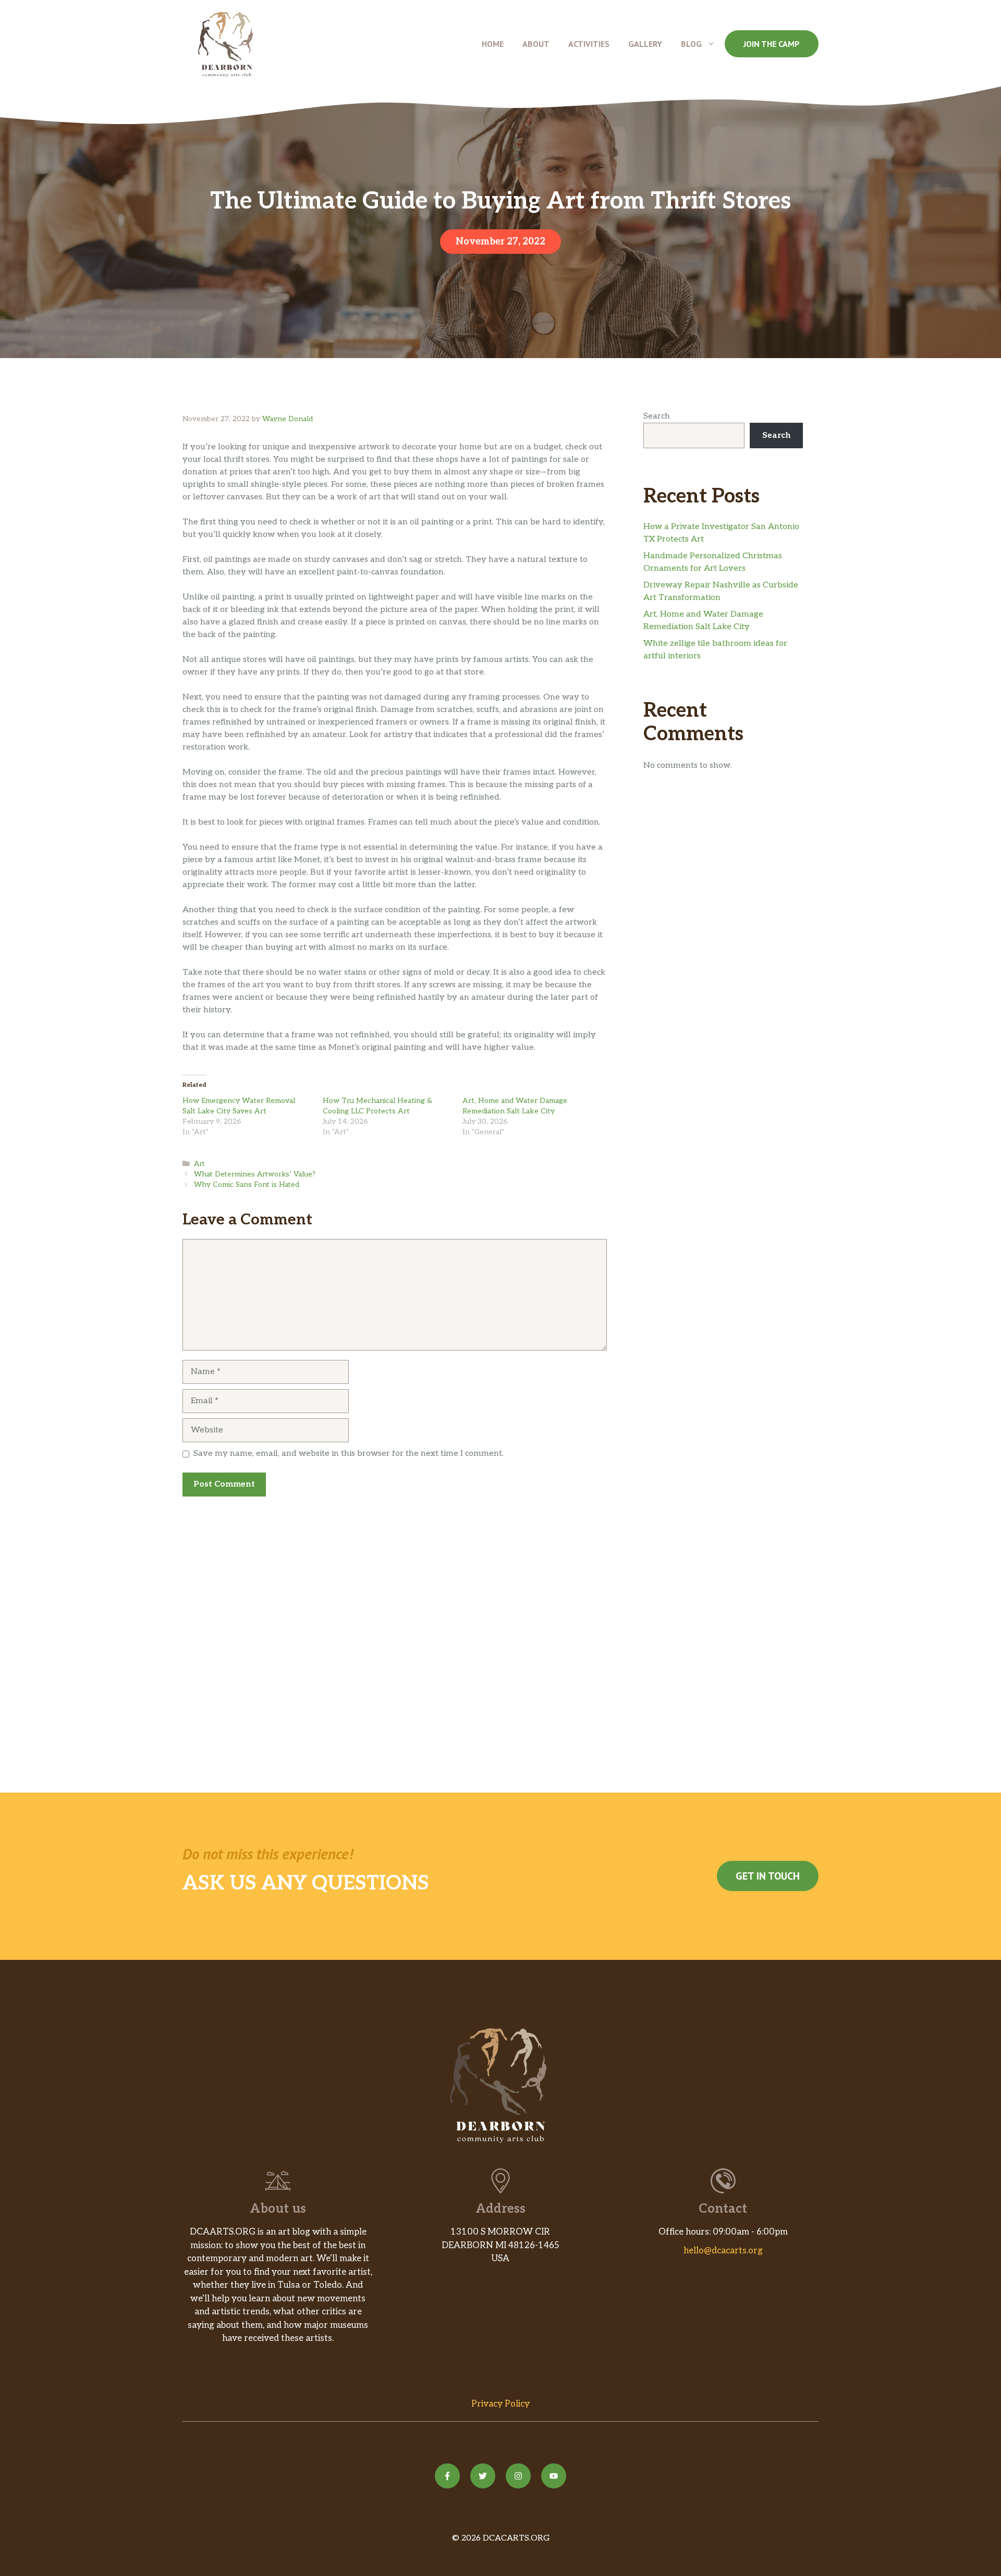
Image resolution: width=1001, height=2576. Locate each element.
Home (493, 44)
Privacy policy (500, 2404)
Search (657, 416)
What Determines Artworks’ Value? (255, 1174)
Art (199, 1164)
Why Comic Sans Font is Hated (247, 1185)
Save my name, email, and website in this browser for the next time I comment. (349, 1453)
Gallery (645, 44)
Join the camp (772, 44)
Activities (589, 44)
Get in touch (768, 1876)
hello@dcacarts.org (723, 2251)
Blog (691, 44)
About (536, 44)
